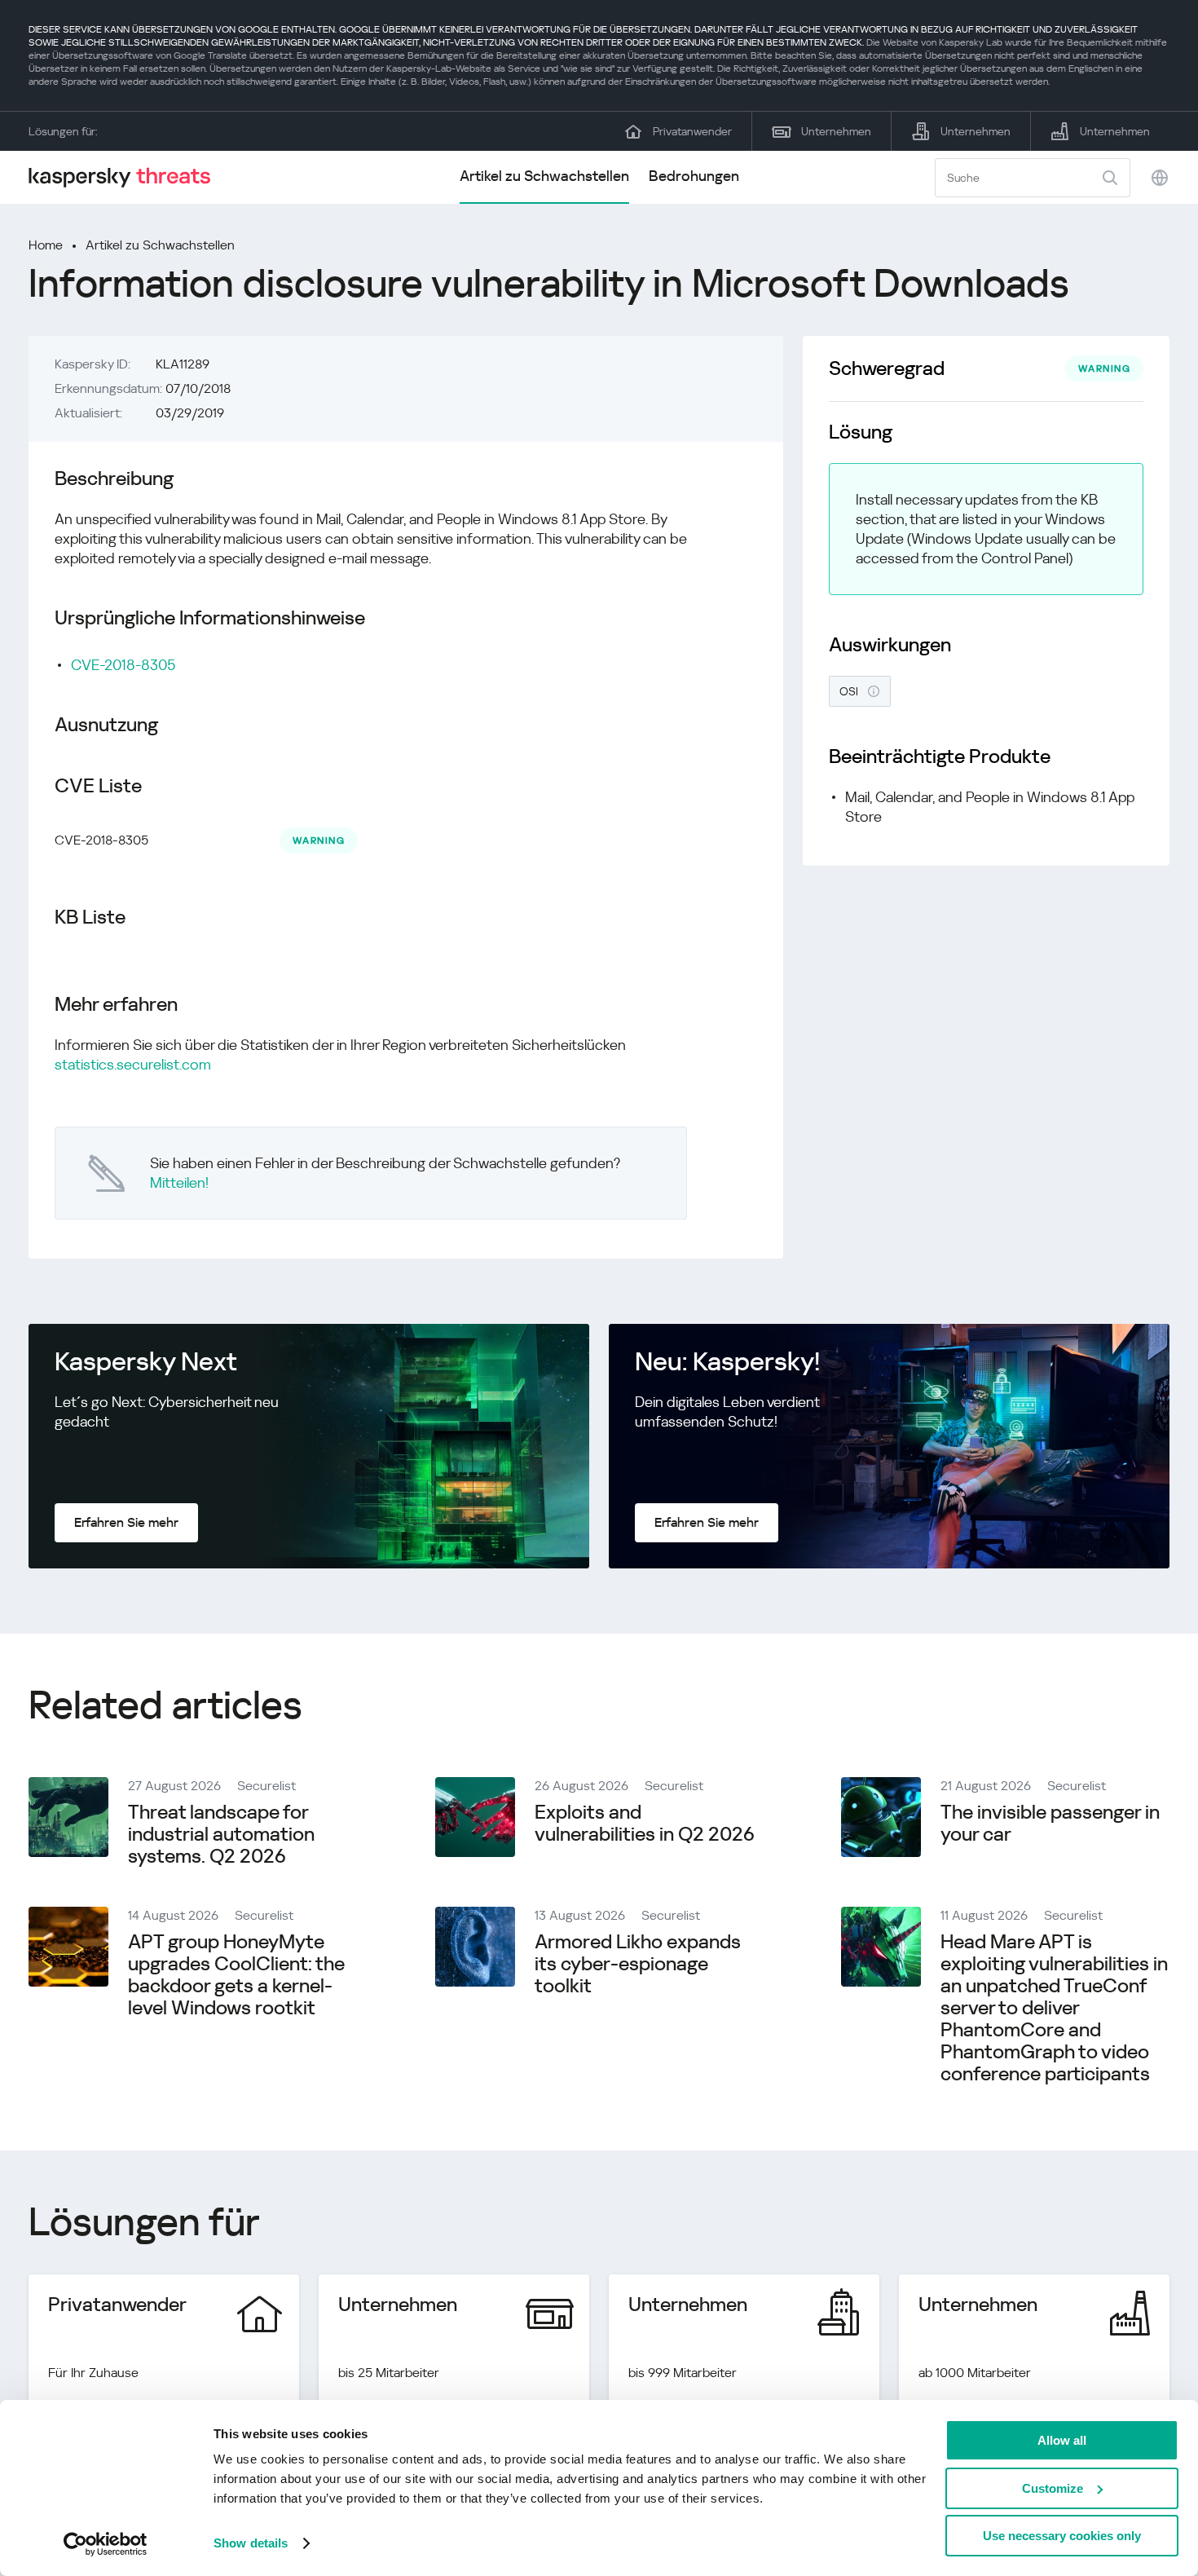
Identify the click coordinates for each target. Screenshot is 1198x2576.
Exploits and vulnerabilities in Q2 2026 (645, 1823)
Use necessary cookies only (1062, 2536)
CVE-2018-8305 (123, 665)
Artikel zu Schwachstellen (544, 176)
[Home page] (126, 177)
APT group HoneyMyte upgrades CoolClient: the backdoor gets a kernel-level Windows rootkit (236, 1975)
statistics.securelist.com (133, 1064)
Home (46, 245)
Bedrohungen (694, 176)
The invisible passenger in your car (1050, 1823)
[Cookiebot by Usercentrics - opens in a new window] (106, 2544)
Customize (1053, 2488)
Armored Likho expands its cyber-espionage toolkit (638, 1964)
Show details (251, 2543)
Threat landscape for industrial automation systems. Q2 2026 (221, 1834)
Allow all (1062, 2440)
